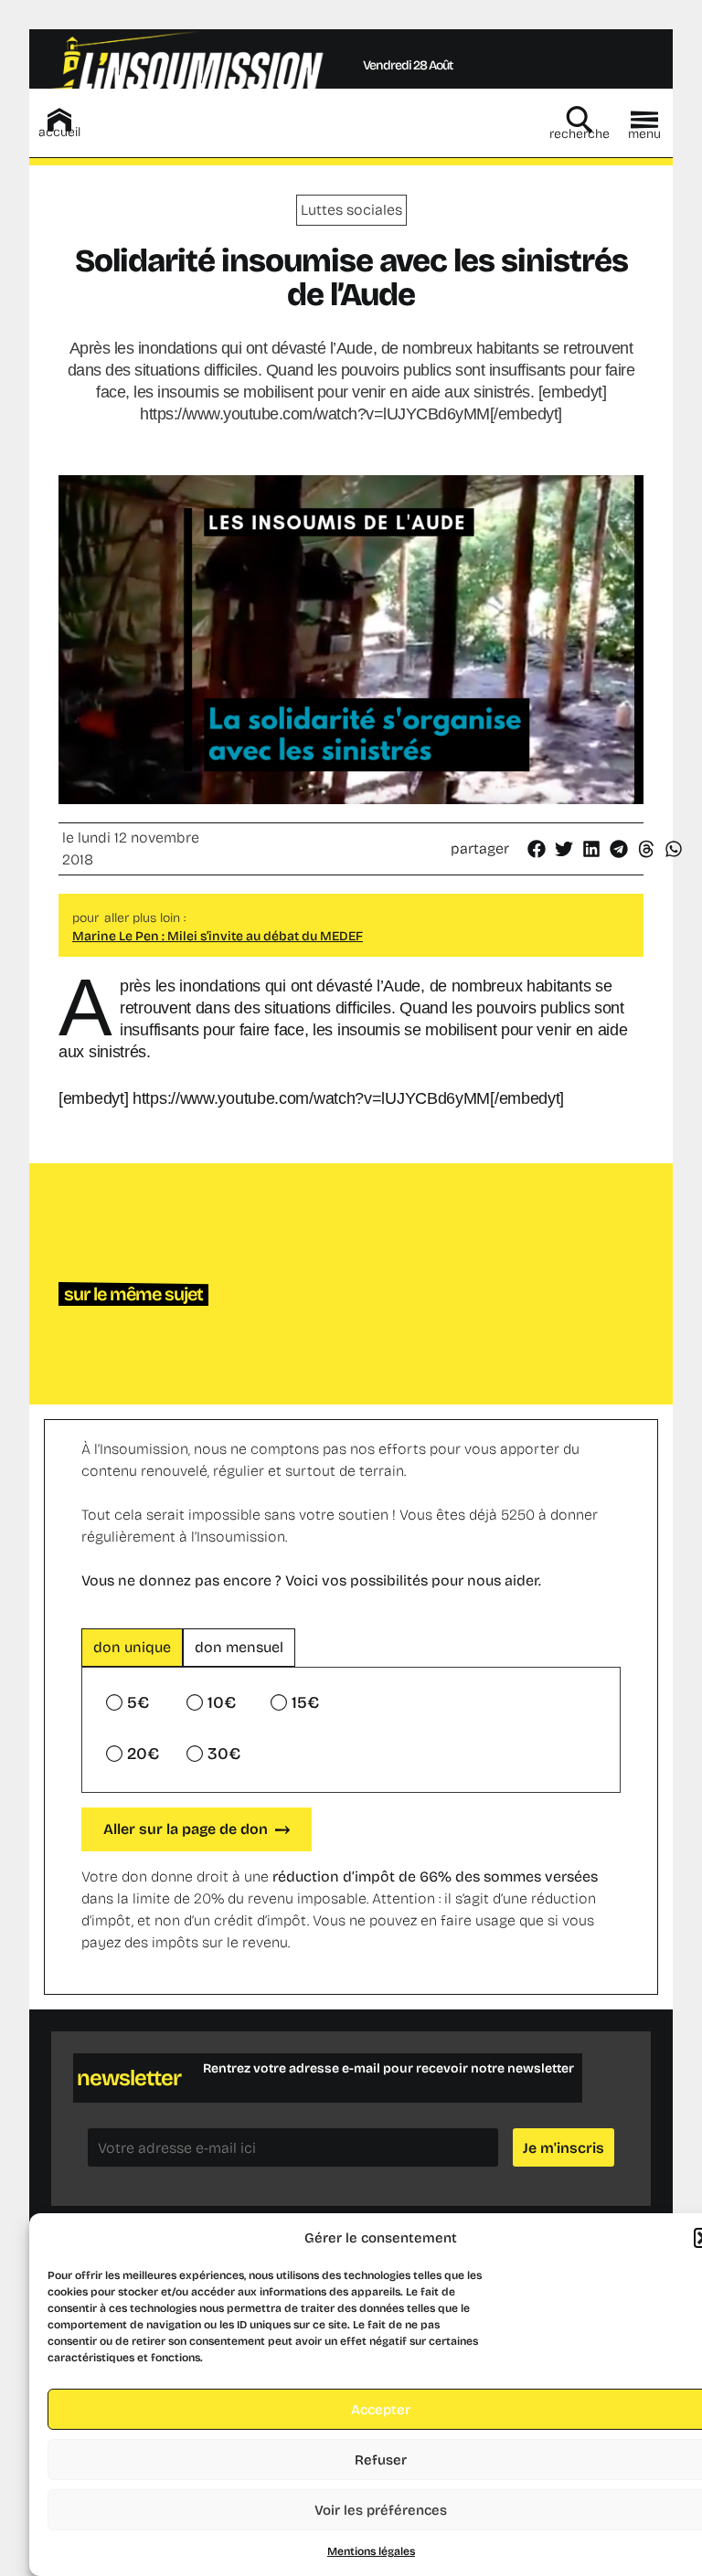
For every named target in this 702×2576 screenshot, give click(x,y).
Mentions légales (371, 2551)
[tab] (132, 1648)
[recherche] (580, 120)
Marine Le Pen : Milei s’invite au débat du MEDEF (218, 936)
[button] (537, 849)
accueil (59, 132)
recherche (580, 134)
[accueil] (59, 120)
